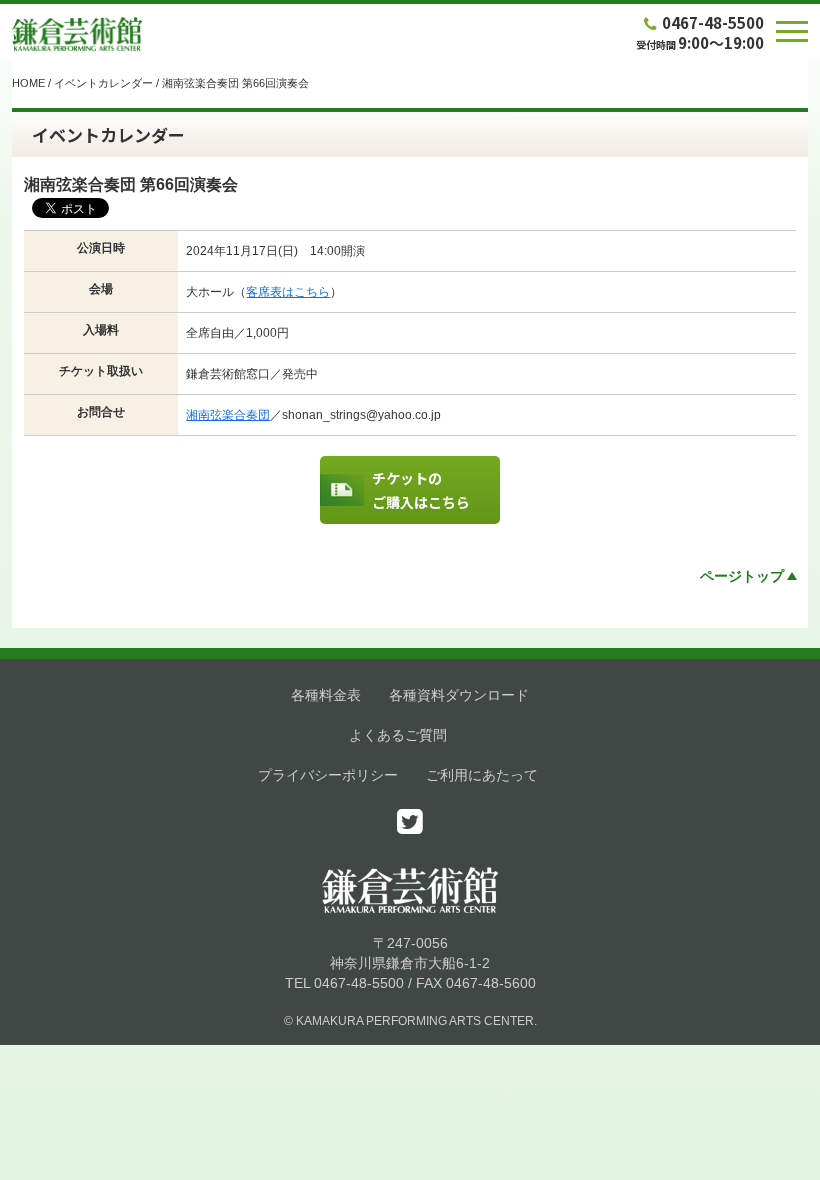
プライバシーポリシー (328, 775)
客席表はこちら (288, 292)
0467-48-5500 (713, 22)
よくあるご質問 (398, 735)
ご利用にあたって (482, 775)
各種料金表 (326, 695)
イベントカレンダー (103, 83)
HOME (28, 83)
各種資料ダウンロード (459, 695)
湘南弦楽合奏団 (228, 415)
